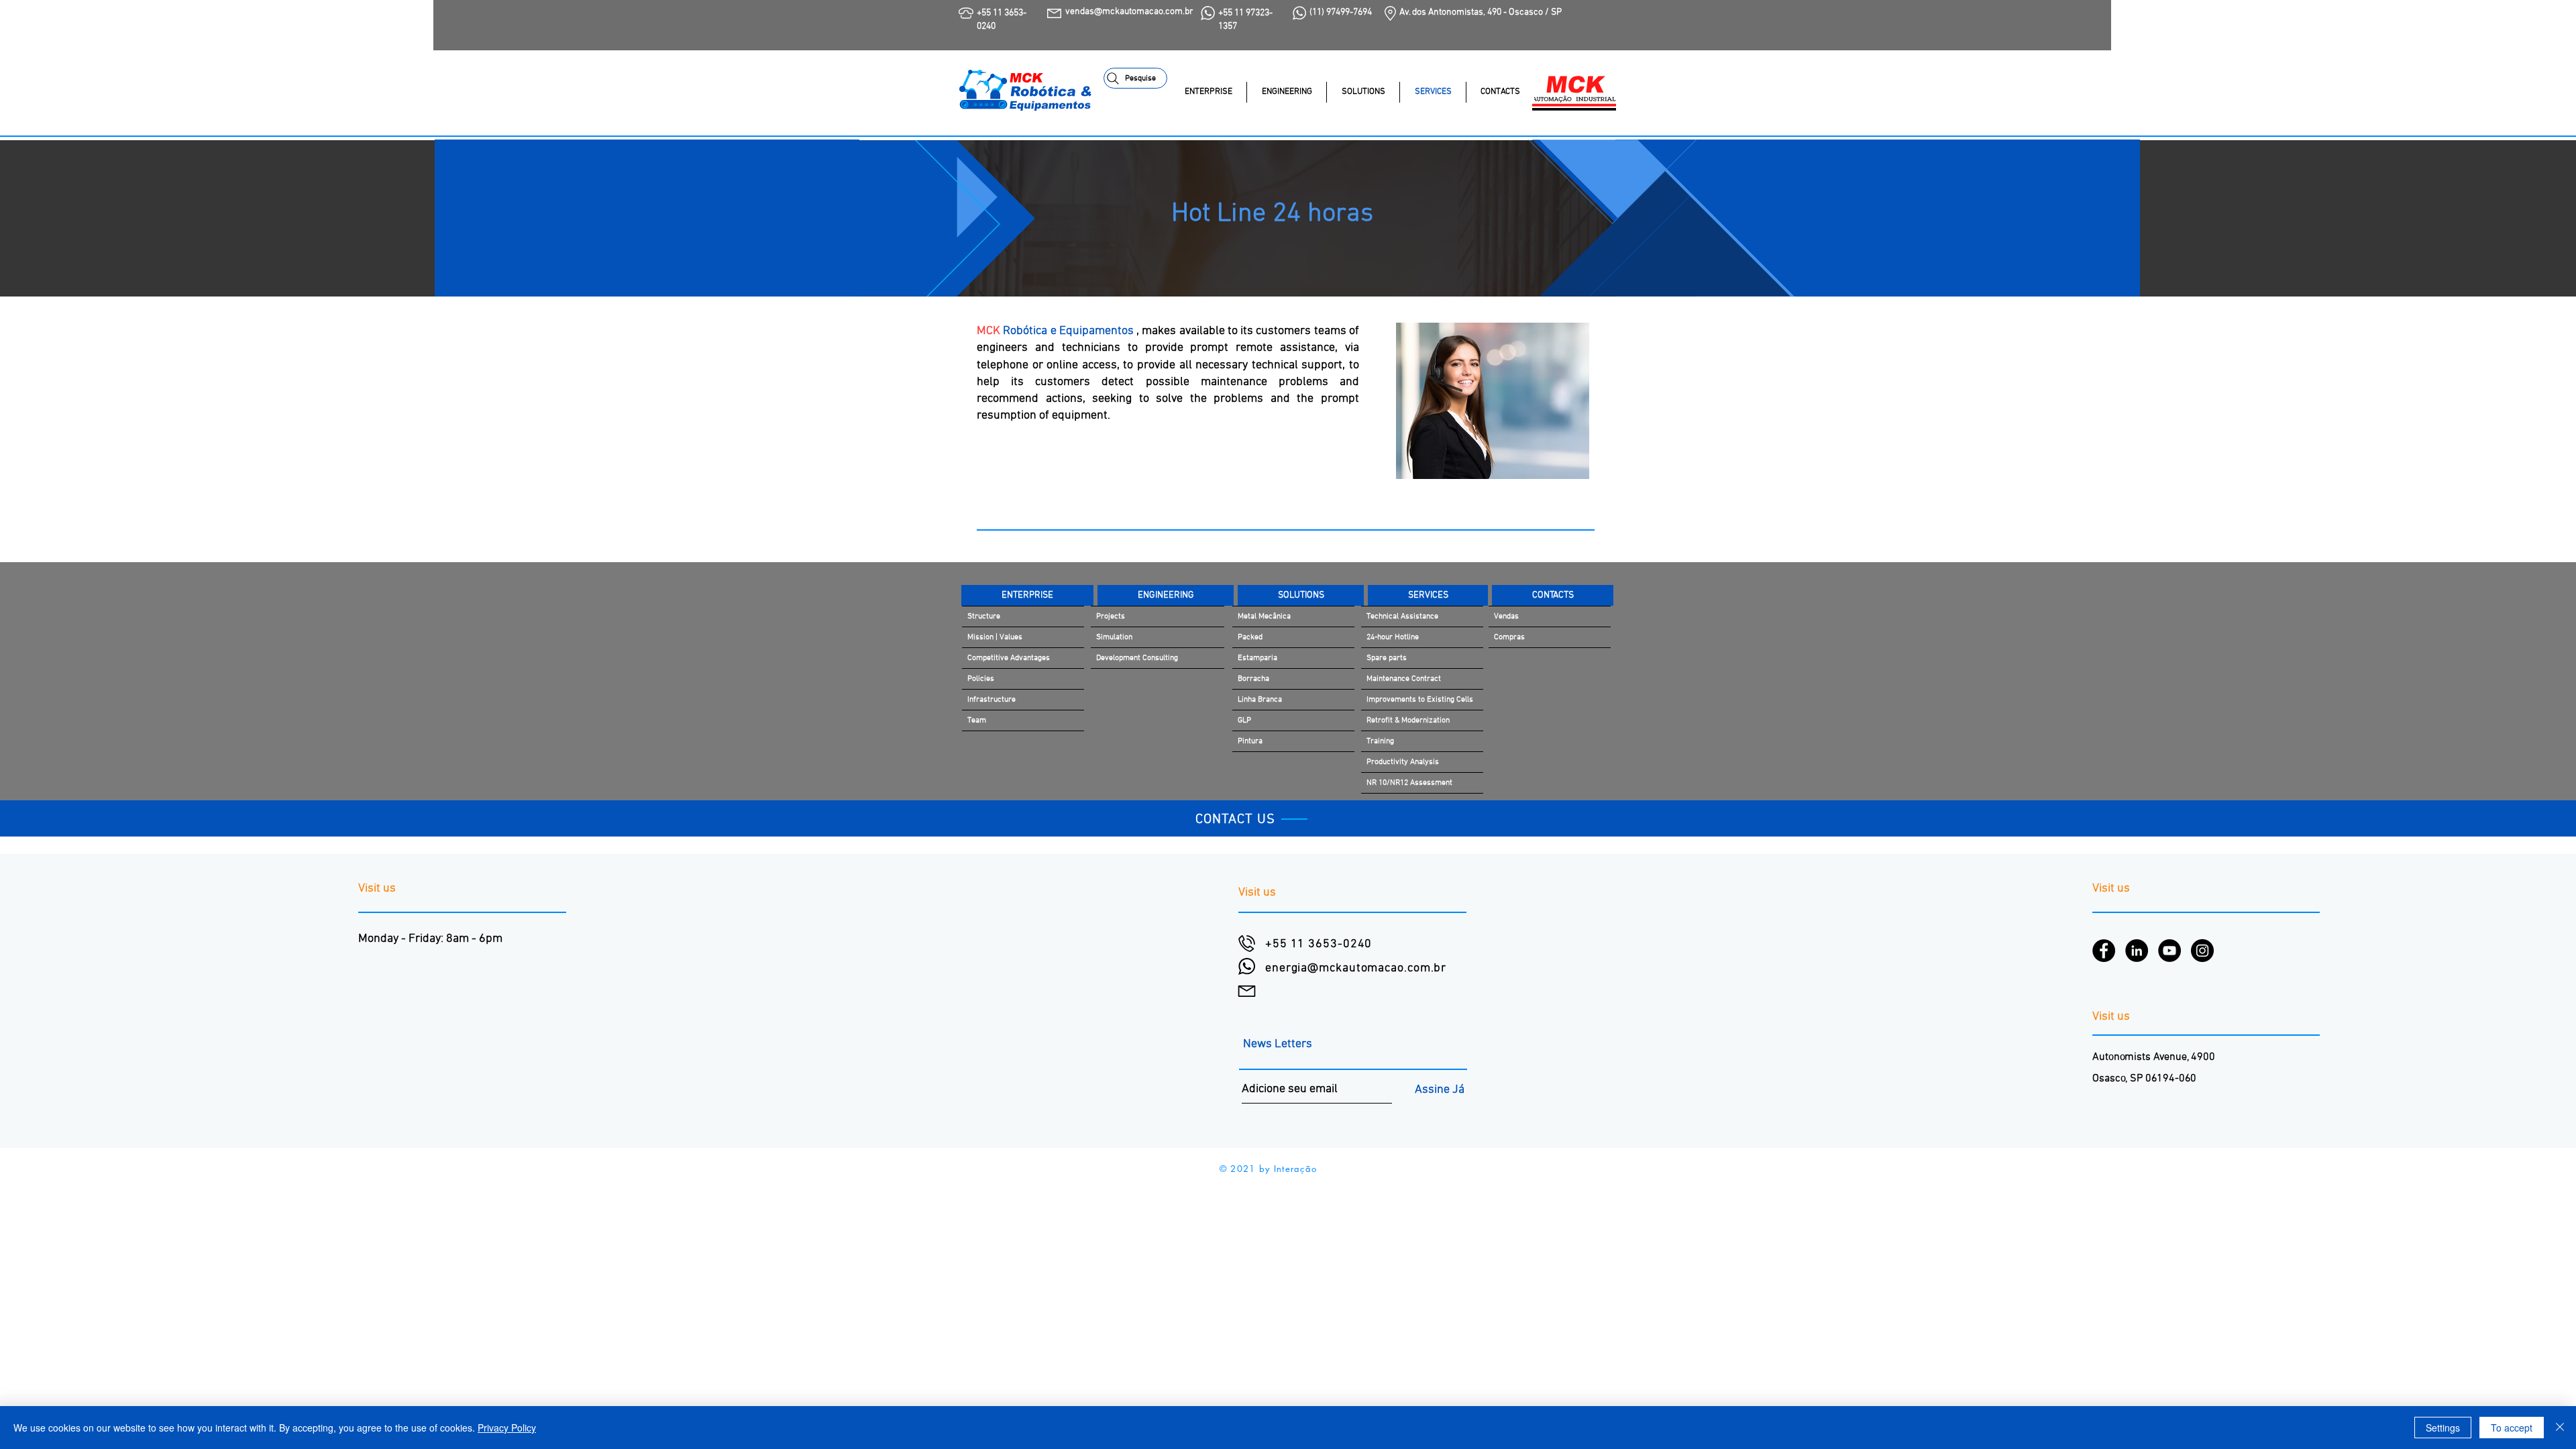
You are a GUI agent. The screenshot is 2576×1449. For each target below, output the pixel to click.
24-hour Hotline (1393, 637)
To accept (2512, 1428)
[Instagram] (2202, 951)
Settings (2443, 1428)
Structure (984, 616)
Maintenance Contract (1404, 679)
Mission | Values (995, 637)
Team (977, 720)
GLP (1244, 720)
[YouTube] (2169, 951)
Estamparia (1257, 658)
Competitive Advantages (1009, 658)
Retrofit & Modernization (1408, 720)
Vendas (1506, 616)
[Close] (2560, 1428)
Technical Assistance (1402, 616)
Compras (1509, 637)
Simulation (1114, 637)
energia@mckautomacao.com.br (1356, 968)
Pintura (1250, 741)
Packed (1250, 637)
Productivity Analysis (1403, 762)
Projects (1111, 616)
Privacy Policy (507, 1428)
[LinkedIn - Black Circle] (2137, 951)
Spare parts (1387, 658)
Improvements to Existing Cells (1420, 700)
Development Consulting (1137, 658)
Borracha (1253, 679)
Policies (981, 679)
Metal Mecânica (1264, 616)
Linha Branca (1260, 700)
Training (1380, 741)
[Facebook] (2104, 951)
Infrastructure (991, 700)
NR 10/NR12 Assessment (1409, 783)
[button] (1363, 92)
